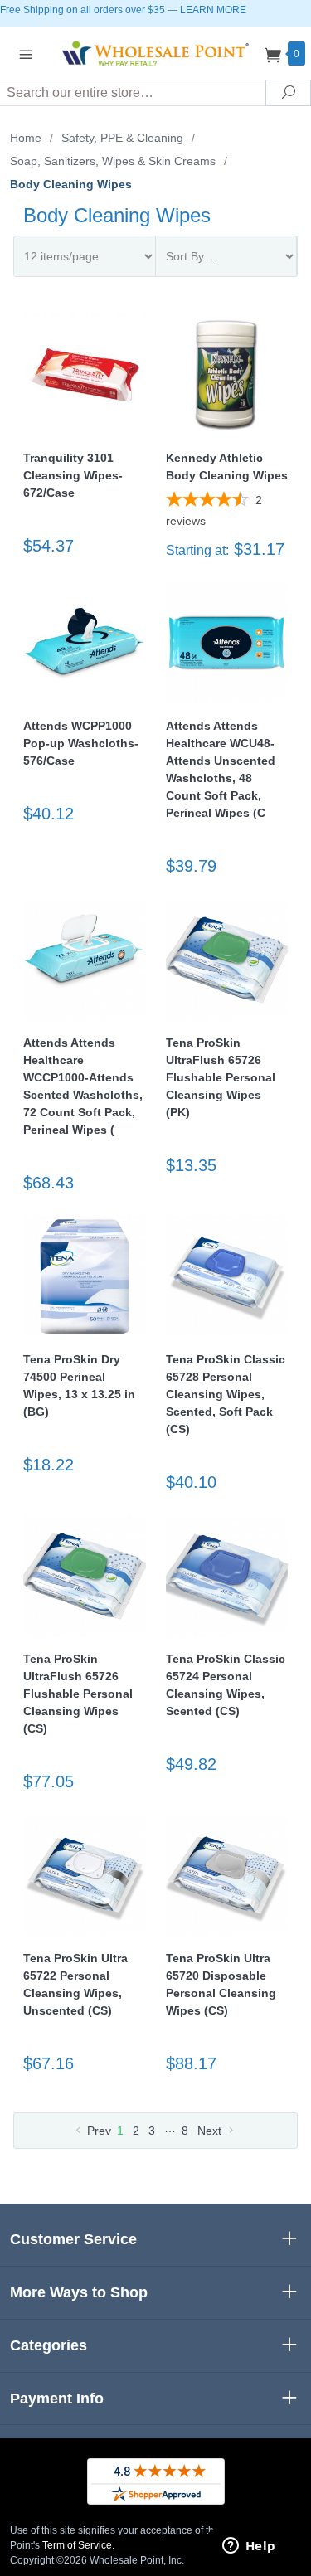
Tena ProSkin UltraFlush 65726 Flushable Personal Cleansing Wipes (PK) (221, 1077)
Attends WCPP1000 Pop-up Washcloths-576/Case (81, 743)
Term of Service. (78, 2545)
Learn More (213, 10)
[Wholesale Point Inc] (156, 53)
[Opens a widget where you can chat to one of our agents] (249, 2547)
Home (26, 138)
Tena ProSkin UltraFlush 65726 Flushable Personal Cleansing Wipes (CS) (78, 1694)
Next (211, 2131)
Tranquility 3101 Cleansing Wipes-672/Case (73, 475)
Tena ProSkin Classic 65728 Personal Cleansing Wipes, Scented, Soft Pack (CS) (226, 1394)
